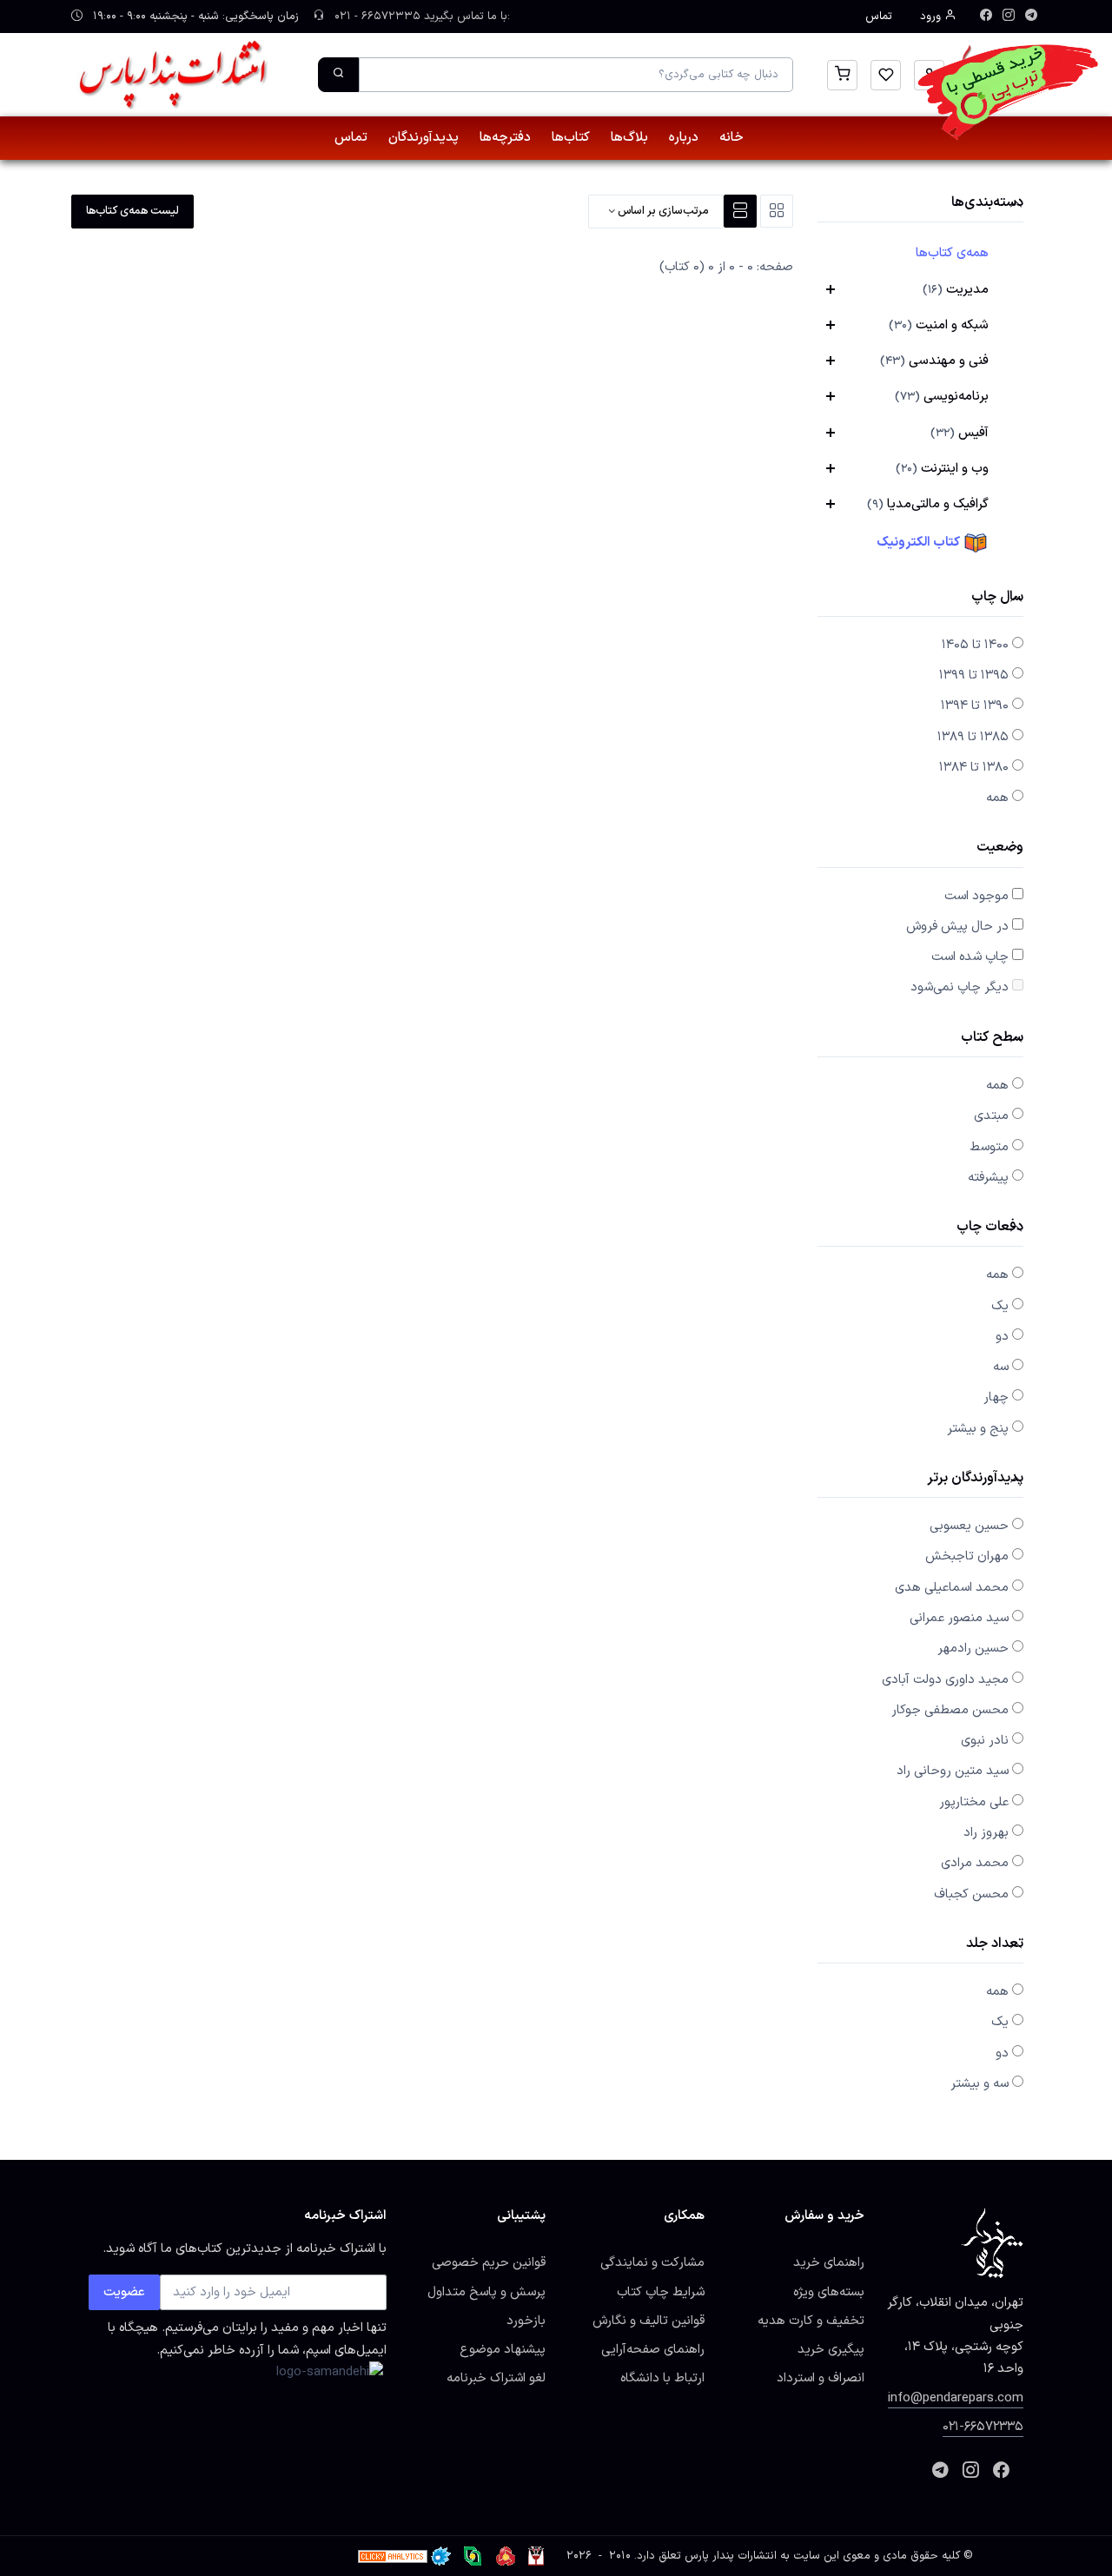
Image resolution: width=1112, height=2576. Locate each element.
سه (1001, 1367)
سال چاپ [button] (997, 598)
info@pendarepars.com (956, 2398)
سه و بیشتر (980, 2083)
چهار (996, 1397)
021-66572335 (983, 2427)
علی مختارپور (974, 1802)
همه (997, 798)
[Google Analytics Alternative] (393, 2556)
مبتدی (991, 1116)
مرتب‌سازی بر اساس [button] (662, 211)
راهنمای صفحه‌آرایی (653, 2349)
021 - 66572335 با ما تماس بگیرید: (420, 17)
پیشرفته (988, 1177)
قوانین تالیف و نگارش (649, 2321)
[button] (842, 75)
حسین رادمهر (973, 1648)
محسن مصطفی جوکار (950, 1710)
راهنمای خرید (829, 2262)
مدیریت (956, 289)
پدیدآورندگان (424, 138)
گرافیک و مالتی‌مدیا (928, 504)
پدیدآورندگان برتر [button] (975, 1479)
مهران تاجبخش (967, 1556)
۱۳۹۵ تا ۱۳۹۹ (974, 675)
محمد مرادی (975, 1863)
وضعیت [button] (1000, 848)
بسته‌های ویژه (829, 2292)
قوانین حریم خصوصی (489, 2262)
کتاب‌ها (571, 138)
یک (1000, 1306)
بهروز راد (986, 1832)
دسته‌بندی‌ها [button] (987, 204)
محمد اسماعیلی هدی (952, 1587)
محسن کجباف (971, 1894)
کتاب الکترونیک (920, 542)
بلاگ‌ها (629, 138)
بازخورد (526, 2321)
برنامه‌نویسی (942, 396)
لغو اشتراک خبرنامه (496, 2378)
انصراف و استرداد (821, 2378)
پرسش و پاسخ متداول (486, 2292)
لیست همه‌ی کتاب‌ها (132, 211)
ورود (932, 17)
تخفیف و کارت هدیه (811, 2321)
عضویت (124, 2292)
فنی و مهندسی (934, 361)
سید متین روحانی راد (953, 1771)
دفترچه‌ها (505, 138)
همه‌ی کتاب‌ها (952, 253)
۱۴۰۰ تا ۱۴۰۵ (975, 645)
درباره (684, 138)
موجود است (976, 896)
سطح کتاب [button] (992, 1039)
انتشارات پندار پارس (731, 2556)
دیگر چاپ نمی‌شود (960, 987)
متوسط (989, 1147)
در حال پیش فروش (957, 926)
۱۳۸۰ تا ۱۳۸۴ (974, 767)
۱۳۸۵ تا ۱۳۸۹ (973, 737)
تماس (879, 17)
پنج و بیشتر (978, 1428)
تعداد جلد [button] (995, 1945)
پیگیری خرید (831, 2349)
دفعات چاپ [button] (990, 1228)
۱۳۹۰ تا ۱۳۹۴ (975, 705)
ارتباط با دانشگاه (662, 2378)
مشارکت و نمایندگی (652, 2262)
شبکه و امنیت (939, 325)
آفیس (960, 433)
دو (1002, 1336)
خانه (731, 138)
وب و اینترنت (942, 468)
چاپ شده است (970, 957)
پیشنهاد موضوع (503, 2349)
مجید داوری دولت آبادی (945, 1679)
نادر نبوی (985, 1740)
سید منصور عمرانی (959, 1618)
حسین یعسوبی (969, 1526)
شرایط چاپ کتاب (661, 2292)
